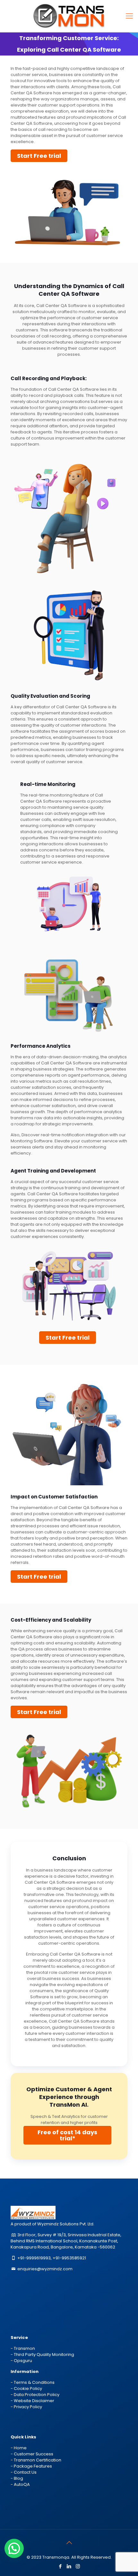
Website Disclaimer (34, 2401)
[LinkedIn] (69, 2566)
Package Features (33, 2466)
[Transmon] (69, 16)
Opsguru (23, 2361)
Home (20, 2448)
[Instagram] (78, 2566)
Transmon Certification (38, 2460)
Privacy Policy (28, 2407)
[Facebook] (60, 2566)
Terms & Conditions (34, 2382)
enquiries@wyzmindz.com (45, 2269)
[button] (14, 2548)
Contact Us (25, 2472)
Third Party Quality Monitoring (44, 2354)
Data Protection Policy (37, 2395)
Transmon (24, 2348)
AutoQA (22, 2484)
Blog (18, 2478)
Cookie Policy (28, 2388)
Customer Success (34, 2454)
